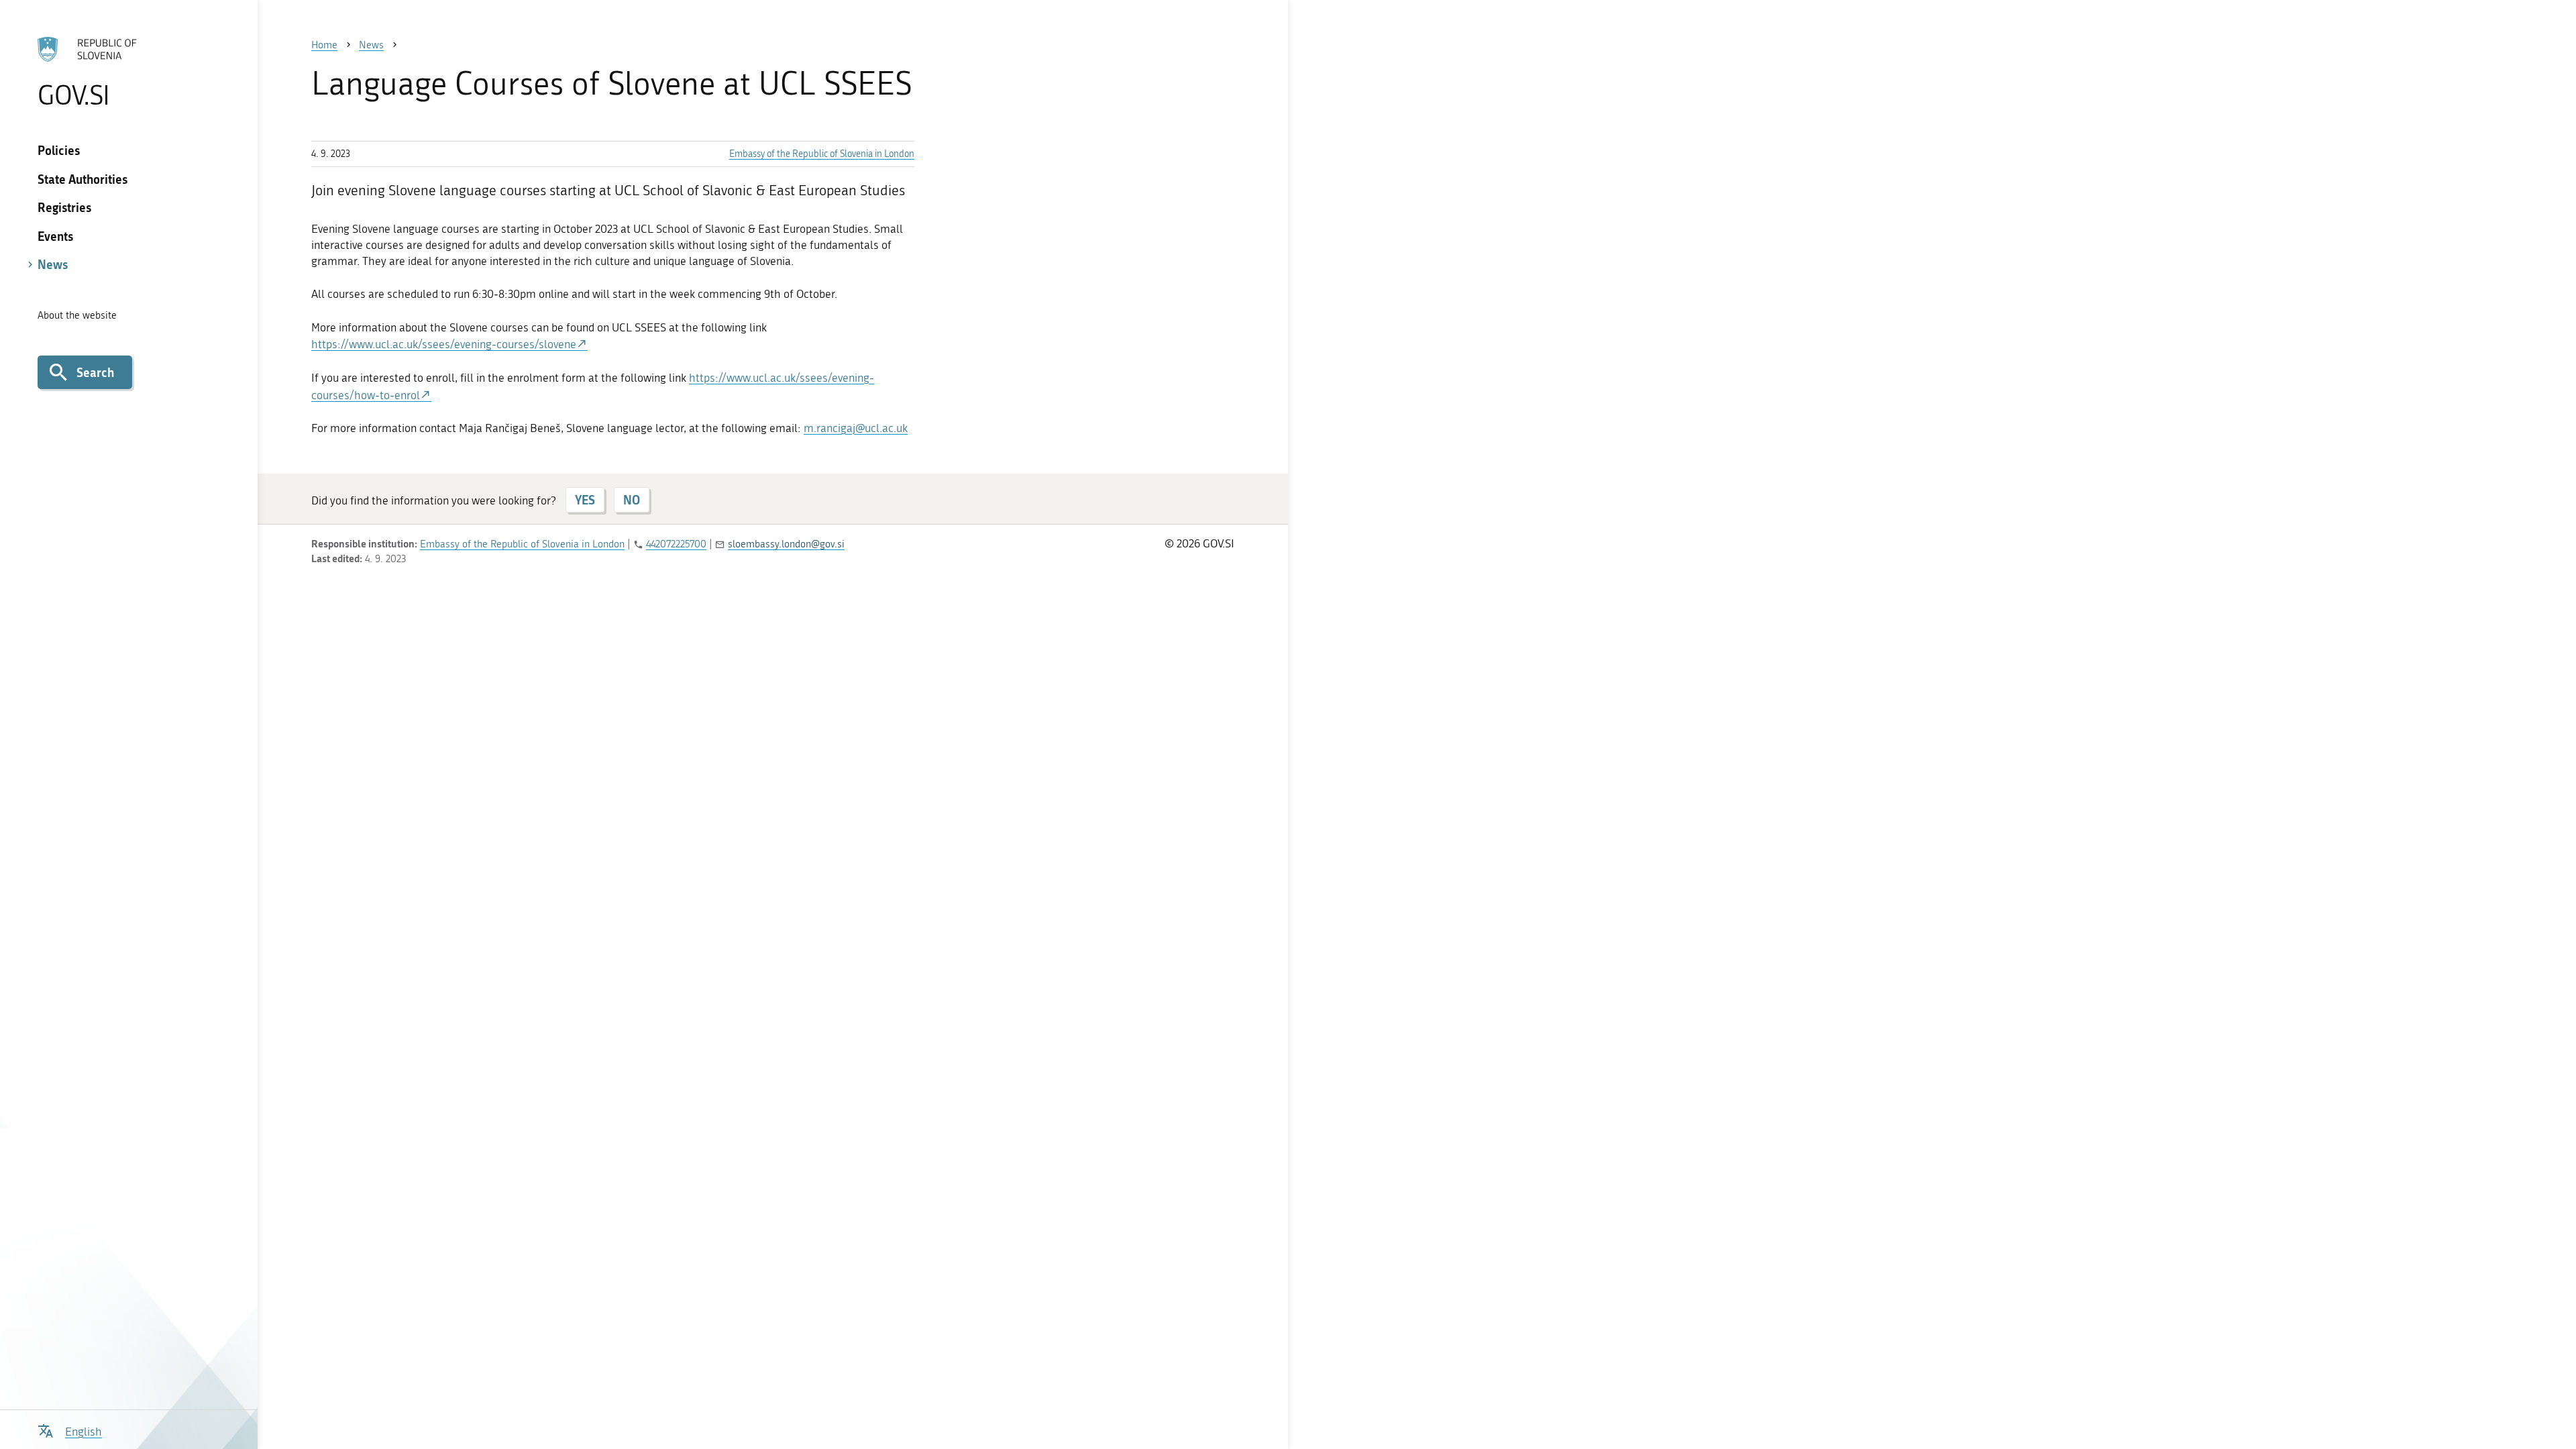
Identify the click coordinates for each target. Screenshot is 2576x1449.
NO (632, 500)
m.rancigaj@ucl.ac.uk (856, 428)
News (53, 264)
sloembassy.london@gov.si (786, 544)
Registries (64, 207)
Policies (59, 150)
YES (585, 500)
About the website (77, 315)
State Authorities (83, 179)
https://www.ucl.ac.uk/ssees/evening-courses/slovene (444, 344)
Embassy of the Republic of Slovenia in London (822, 154)
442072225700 (676, 544)
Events (55, 236)
